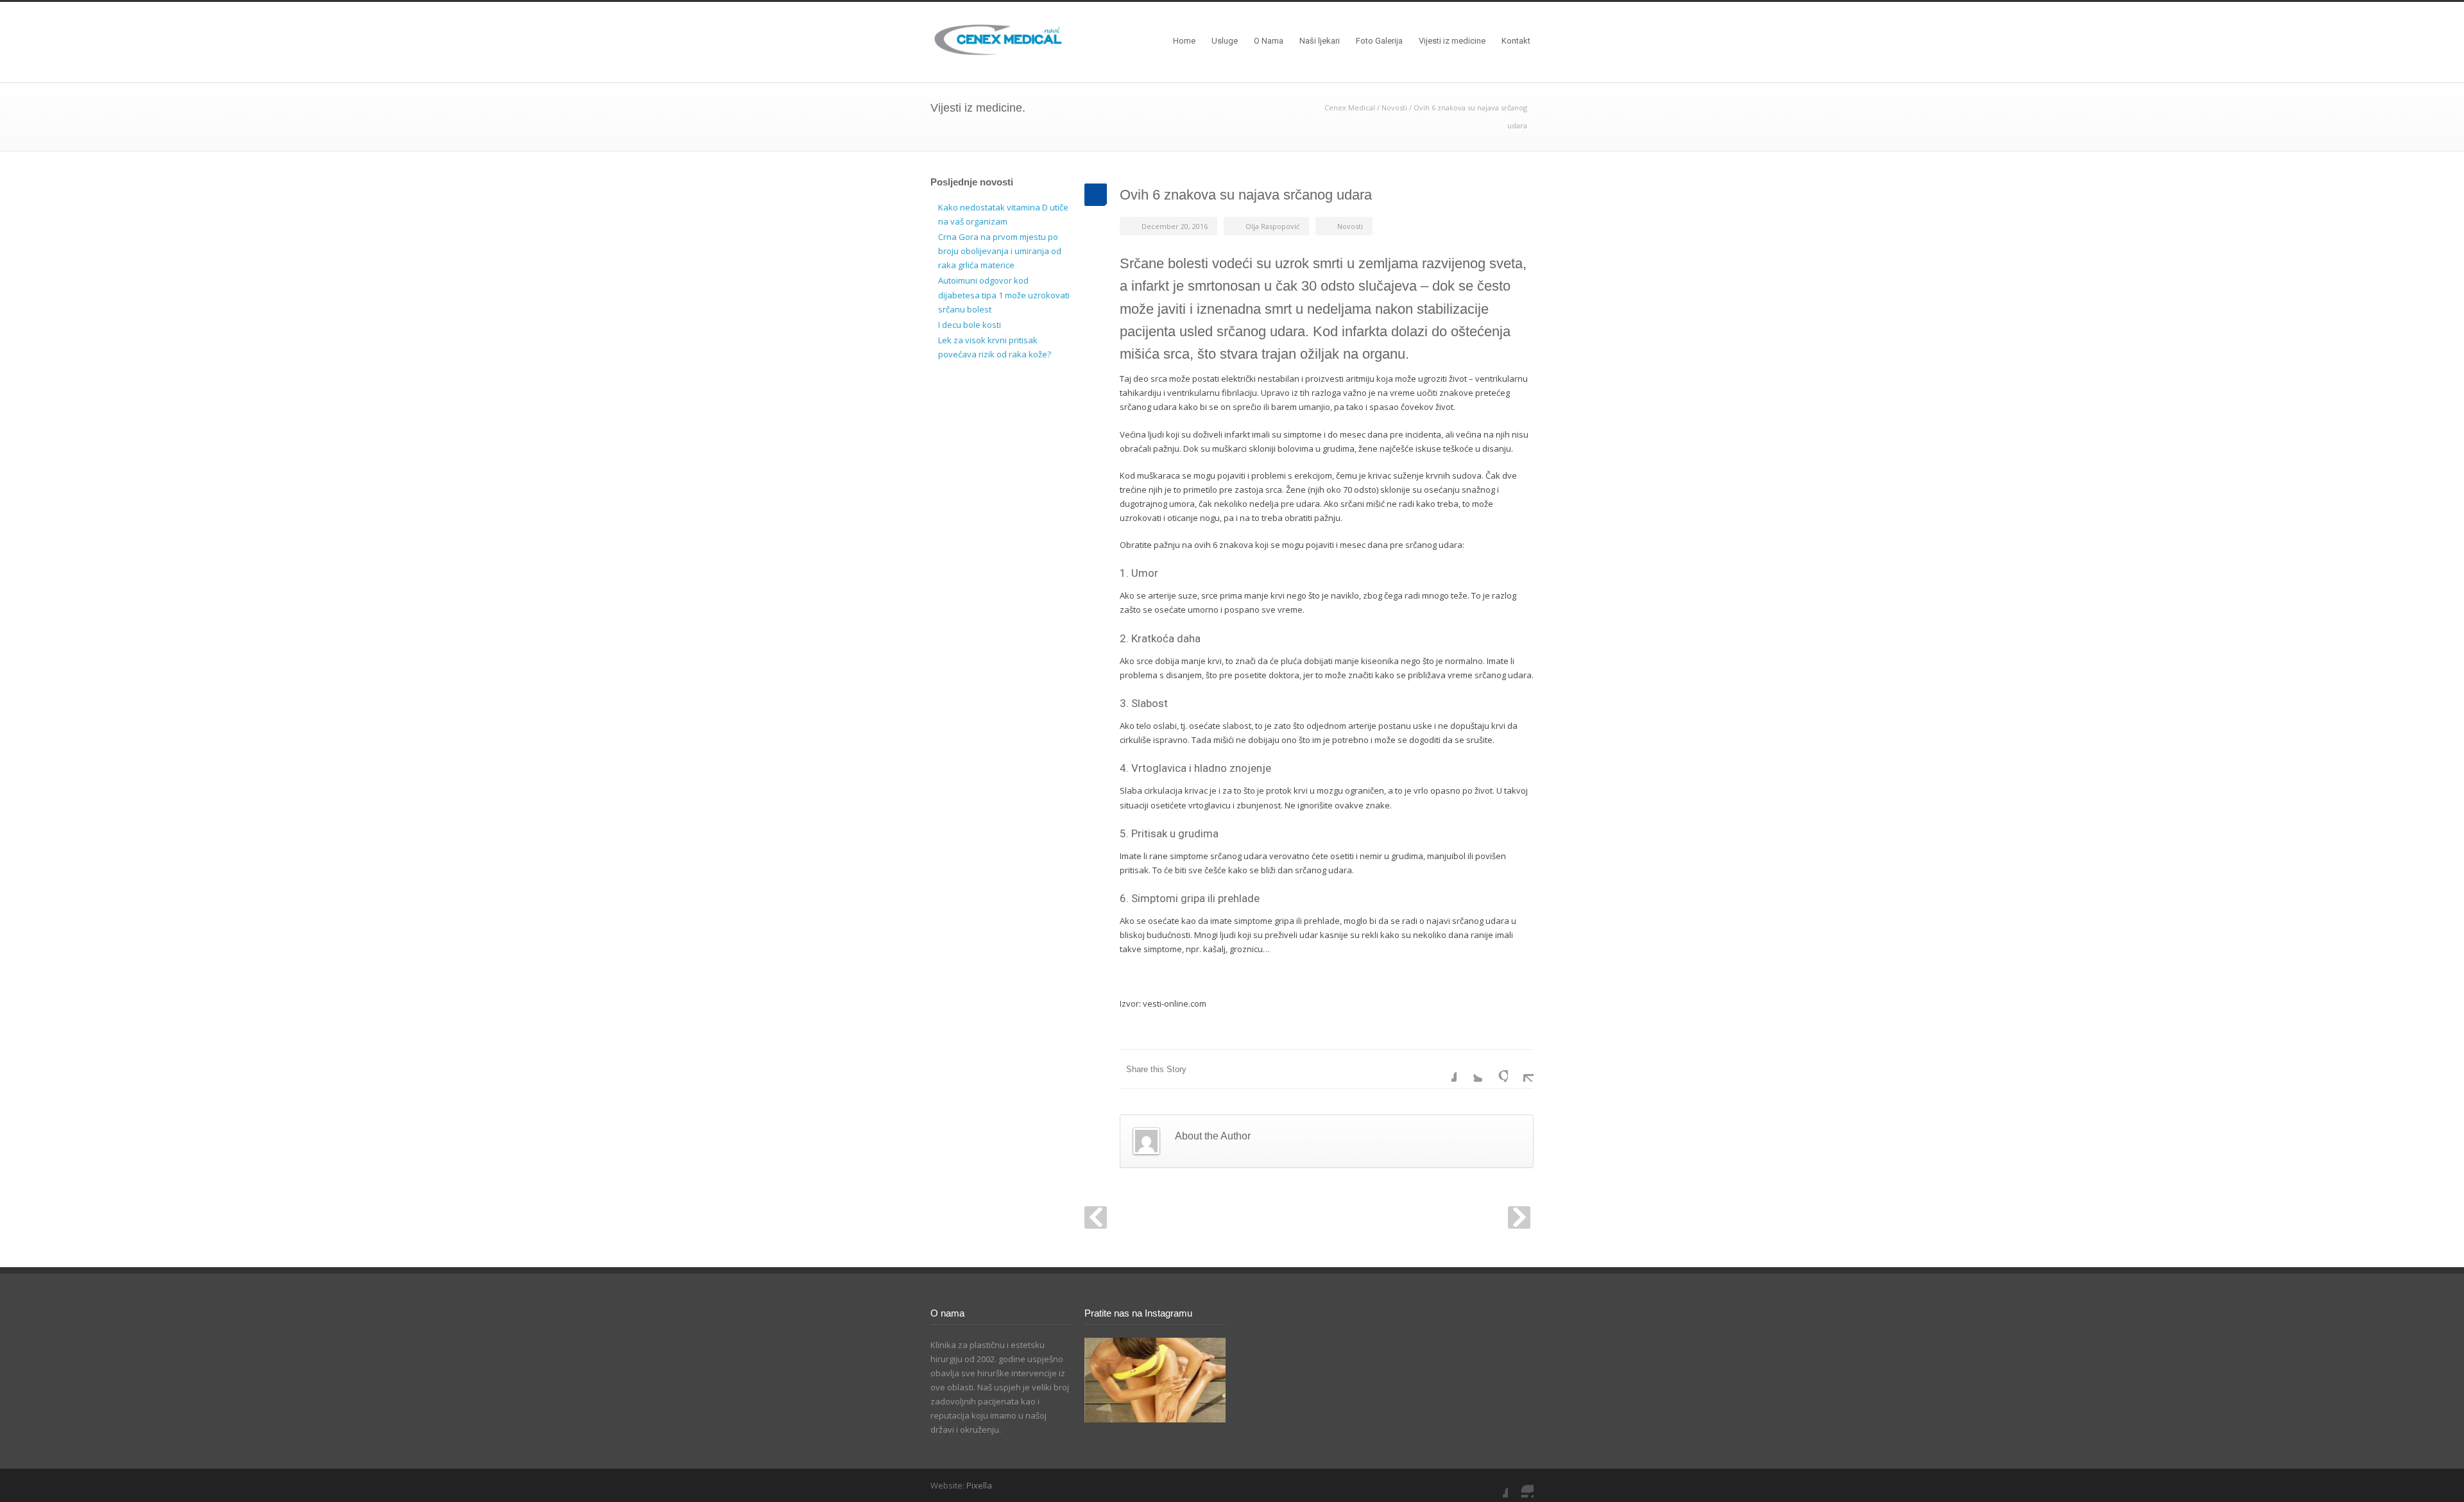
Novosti (1394, 107)
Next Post (1519, 1217)
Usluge (1225, 41)
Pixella (979, 1485)
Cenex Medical (1350, 107)
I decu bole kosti (970, 325)
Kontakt (1516, 41)
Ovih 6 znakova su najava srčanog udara (1246, 195)
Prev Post (1096, 1217)
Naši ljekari (1320, 41)
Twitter (1469, 1069)
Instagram (1521, 1485)
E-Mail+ (1521, 1069)
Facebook (1444, 1069)
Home (1184, 41)
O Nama (1269, 41)
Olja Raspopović (1272, 226)
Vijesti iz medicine (1452, 41)
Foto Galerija (1379, 41)
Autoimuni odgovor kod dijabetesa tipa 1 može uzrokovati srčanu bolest (1004, 294)
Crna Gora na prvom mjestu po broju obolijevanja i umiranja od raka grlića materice (1000, 251)
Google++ (1495, 1069)
